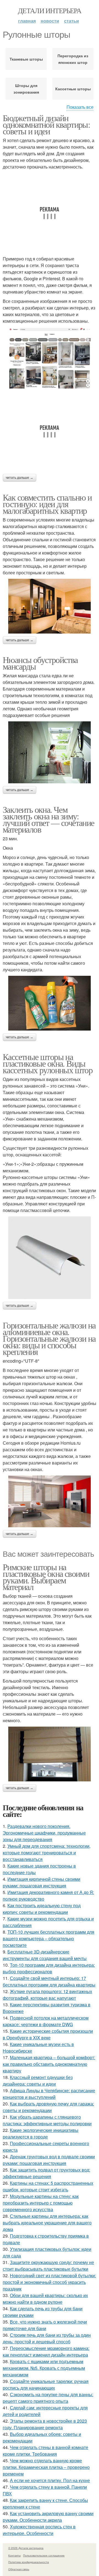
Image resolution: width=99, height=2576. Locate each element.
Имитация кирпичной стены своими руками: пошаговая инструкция (42, 1882)
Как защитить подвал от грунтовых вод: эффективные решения (46, 2173)
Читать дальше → (20, 478)
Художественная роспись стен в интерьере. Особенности (39, 2530)
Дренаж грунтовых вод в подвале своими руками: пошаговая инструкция (49, 2160)
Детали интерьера (50, 10)
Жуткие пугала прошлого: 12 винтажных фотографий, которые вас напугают (47, 1995)
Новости (50, 21)
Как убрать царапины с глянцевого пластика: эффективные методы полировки (47, 2120)
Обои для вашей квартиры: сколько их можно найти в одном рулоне (45, 2299)
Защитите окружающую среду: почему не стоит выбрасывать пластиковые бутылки (48, 2266)
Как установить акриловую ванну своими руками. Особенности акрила (48, 2517)
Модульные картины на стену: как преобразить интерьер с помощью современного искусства (41, 2203)
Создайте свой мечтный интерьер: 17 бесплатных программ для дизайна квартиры (49, 1981)
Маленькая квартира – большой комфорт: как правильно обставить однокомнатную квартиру (49, 2064)
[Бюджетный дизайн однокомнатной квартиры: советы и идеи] (50, 358)
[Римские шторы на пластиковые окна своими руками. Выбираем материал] (50, 1754)
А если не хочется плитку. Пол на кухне (50, 2480)
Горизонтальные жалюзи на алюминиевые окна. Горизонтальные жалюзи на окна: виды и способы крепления (49, 1338)
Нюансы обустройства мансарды (40, 663)
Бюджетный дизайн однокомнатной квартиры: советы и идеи (46, 124)
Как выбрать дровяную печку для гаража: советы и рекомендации (48, 2107)
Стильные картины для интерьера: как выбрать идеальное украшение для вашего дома (47, 2223)
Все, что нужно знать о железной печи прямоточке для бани (45, 2325)
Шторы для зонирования (26, 89)
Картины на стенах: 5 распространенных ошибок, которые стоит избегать (48, 2186)
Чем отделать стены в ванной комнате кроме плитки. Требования (46, 2451)
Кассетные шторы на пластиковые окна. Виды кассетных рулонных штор (48, 1063)
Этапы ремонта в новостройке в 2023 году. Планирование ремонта (45, 2424)
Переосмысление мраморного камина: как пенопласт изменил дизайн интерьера (46, 2351)
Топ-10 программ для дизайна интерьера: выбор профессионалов (49, 1968)
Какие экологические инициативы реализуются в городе (41, 2133)
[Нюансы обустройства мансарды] (50, 752)
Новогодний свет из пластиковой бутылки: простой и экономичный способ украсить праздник (49, 2282)
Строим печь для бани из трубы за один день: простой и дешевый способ (47, 2338)
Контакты (14, 2555)
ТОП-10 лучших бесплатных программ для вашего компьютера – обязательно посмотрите (49, 1938)
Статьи (71, 21)
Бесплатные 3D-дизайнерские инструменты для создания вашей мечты (45, 1955)
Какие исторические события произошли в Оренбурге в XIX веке (48, 2034)
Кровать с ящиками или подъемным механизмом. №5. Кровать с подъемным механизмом (44, 2368)
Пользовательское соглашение (44, 2555)
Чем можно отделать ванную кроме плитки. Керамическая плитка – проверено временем (46, 2467)
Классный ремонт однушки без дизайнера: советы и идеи (38, 2081)
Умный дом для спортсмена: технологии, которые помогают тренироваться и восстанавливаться (47, 1853)
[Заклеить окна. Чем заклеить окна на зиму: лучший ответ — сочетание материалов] (50, 1003)
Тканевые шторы (26, 59)
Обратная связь (19, 2569)
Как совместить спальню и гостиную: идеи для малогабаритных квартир (47, 504)
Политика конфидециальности (29, 2562)
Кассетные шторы (73, 89)
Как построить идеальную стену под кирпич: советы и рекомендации (42, 1909)
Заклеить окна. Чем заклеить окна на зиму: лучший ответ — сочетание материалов (49, 819)
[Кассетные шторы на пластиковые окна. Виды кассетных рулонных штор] (50, 1258)
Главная (27, 21)
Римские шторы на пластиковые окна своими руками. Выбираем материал (46, 1577)
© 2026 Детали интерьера (26, 2548)
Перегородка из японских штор (73, 59)
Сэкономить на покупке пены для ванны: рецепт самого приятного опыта (48, 2398)
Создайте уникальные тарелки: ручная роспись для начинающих (46, 2385)
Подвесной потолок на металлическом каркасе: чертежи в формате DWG (46, 2021)
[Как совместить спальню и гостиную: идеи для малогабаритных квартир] (50, 606)
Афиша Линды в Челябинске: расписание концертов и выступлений (49, 2094)
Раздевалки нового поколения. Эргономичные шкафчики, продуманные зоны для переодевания (44, 1833)
